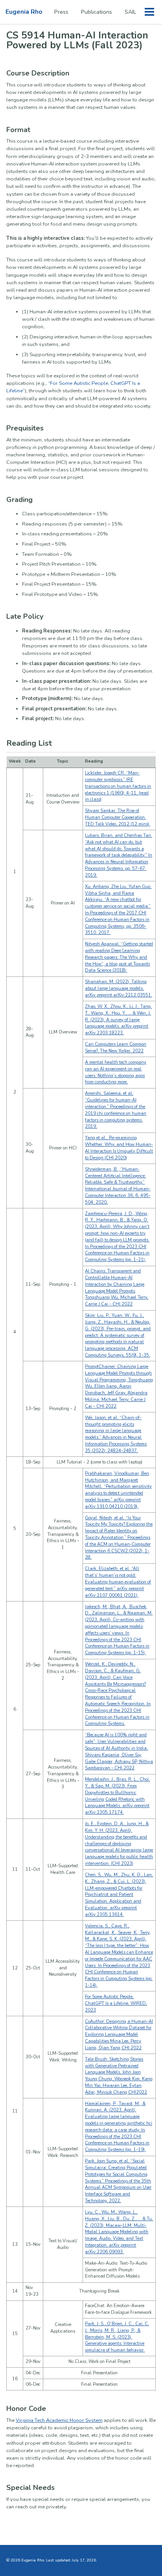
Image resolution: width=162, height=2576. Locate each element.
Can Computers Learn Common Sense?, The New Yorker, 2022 (116, 1048)
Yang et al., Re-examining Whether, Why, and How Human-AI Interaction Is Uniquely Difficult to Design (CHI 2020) (119, 1148)
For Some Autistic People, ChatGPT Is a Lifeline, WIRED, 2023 (116, 2003)
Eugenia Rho (24, 12)
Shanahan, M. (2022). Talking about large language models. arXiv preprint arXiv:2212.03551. (119, 988)
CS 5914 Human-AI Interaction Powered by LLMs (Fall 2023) (77, 40)
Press (61, 12)
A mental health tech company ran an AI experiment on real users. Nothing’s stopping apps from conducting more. (116, 1072)
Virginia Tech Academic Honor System (59, 2420)
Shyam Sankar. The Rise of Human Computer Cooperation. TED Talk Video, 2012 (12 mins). (118, 817)
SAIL (130, 12)
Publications (97, 12)
